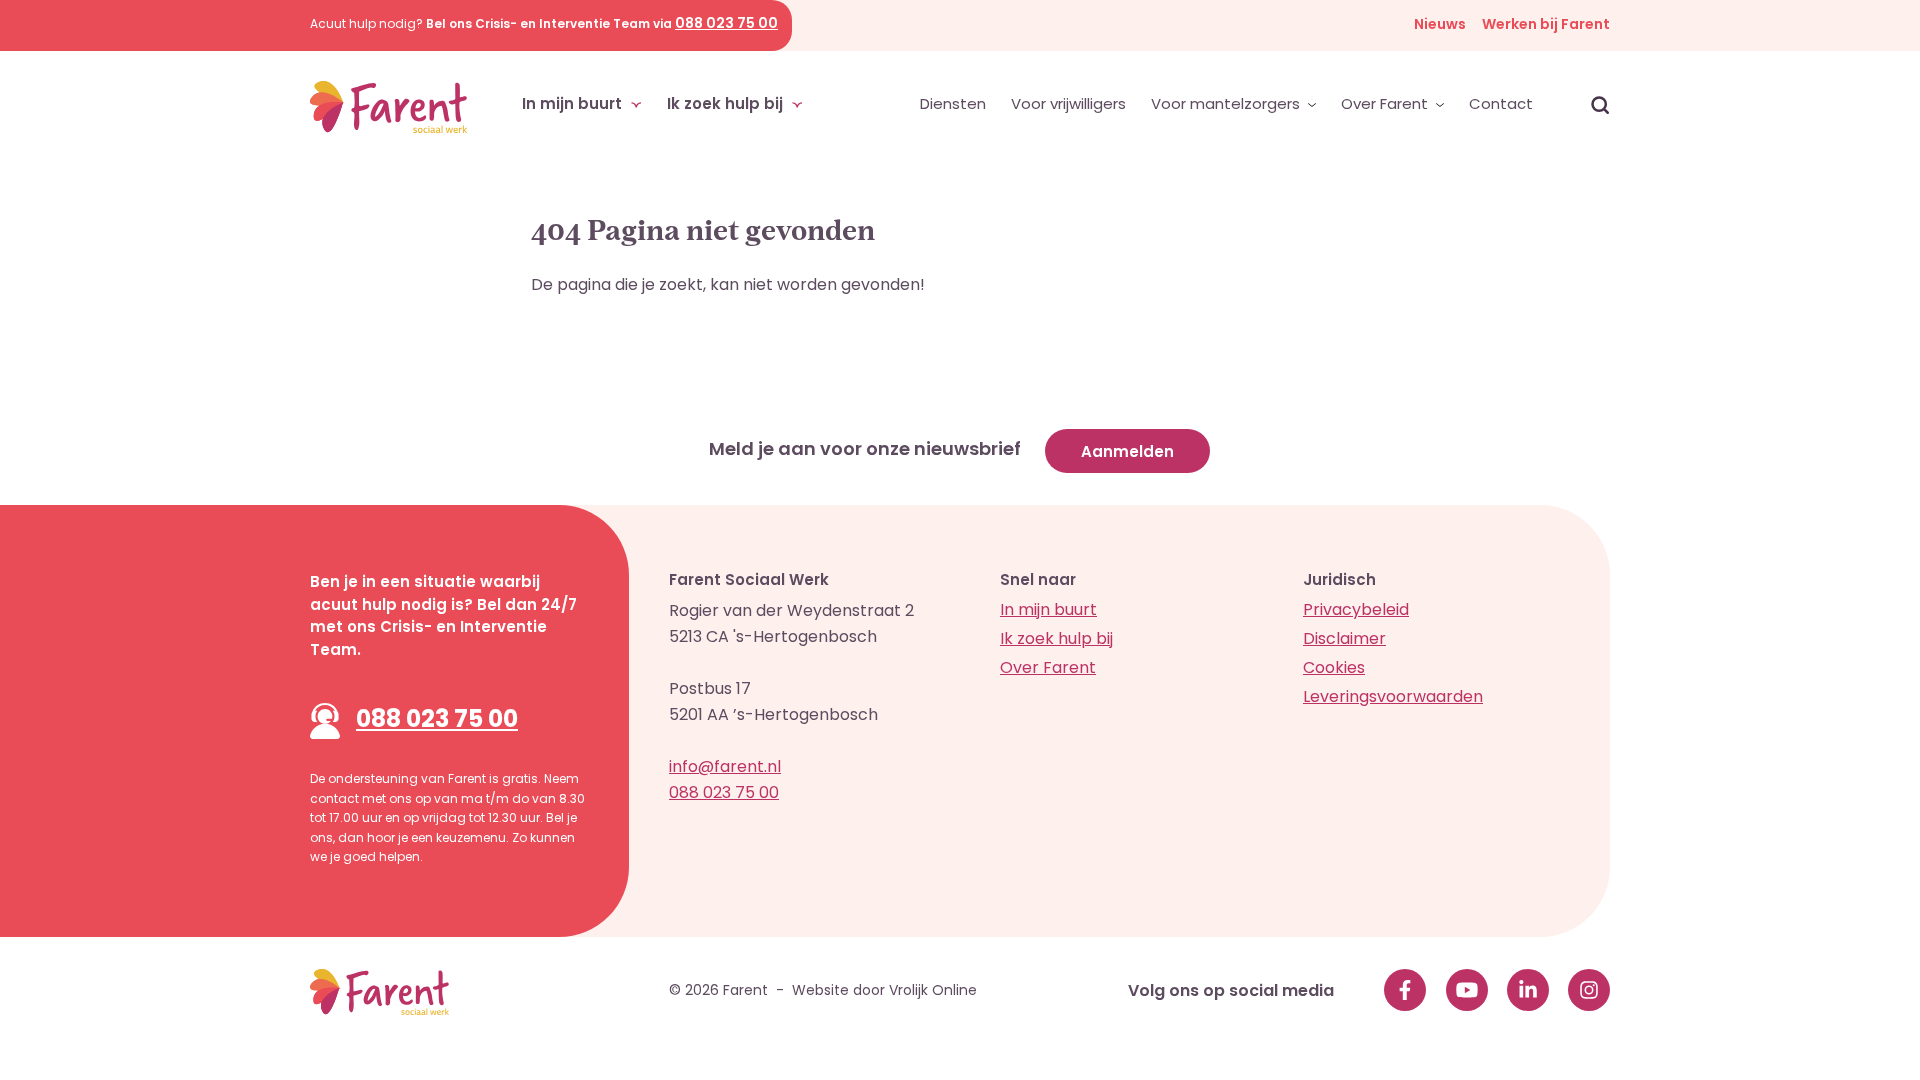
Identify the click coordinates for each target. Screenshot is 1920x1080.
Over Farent (1386, 105)
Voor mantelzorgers (1227, 105)
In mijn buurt (574, 105)
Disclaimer (1344, 640)
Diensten (953, 105)
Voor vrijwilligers (1068, 105)
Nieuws (1440, 25)
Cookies (1334, 669)
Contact (1501, 105)
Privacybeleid (1356, 611)
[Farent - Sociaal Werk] (388, 107)
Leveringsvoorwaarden (1393, 698)
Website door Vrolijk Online (884, 991)
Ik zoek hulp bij (727, 105)
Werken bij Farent (1546, 25)
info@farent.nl (725, 768)
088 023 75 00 (437, 721)
